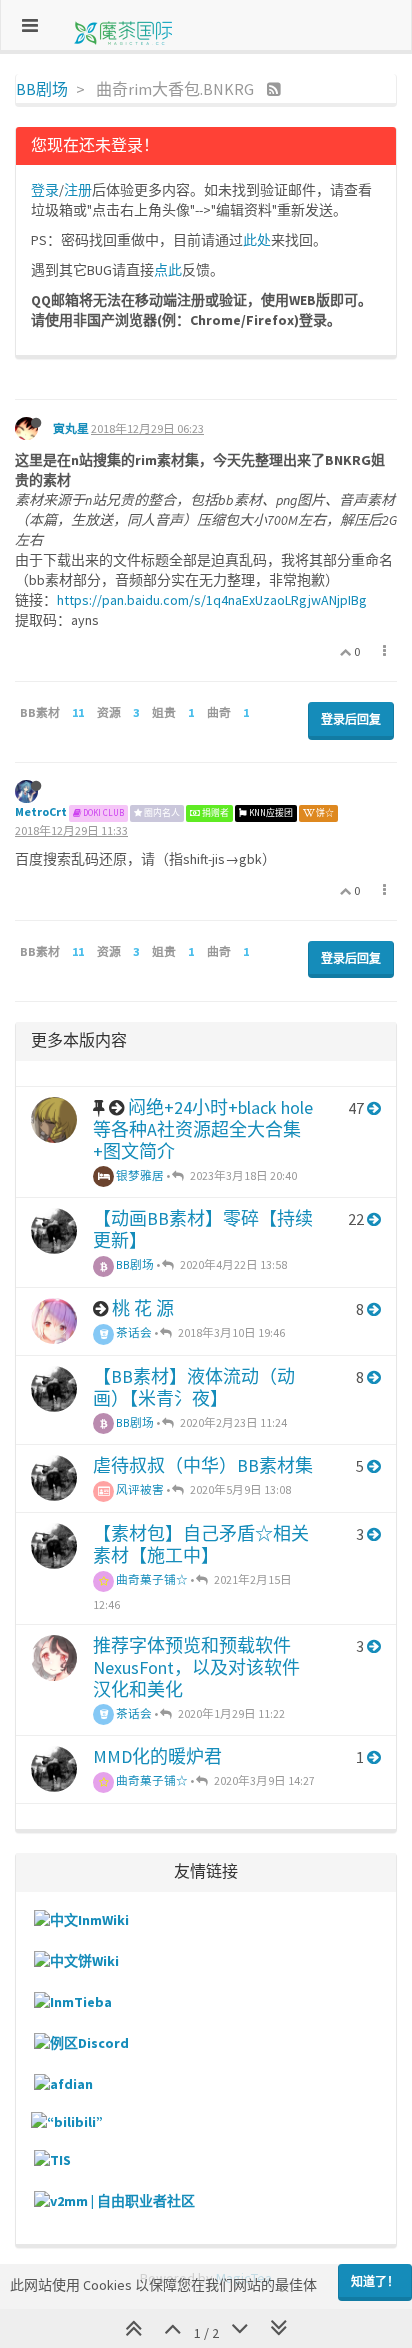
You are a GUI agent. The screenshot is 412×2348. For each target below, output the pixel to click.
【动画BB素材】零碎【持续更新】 (203, 1229)
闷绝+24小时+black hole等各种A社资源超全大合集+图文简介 (203, 1129)
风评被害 (139, 1489)
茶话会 (133, 1332)
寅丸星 (71, 428)
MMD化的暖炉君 (157, 1756)
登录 (45, 190)
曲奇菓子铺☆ (151, 1579)
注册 (78, 190)
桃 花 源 (143, 1308)
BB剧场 (134, 1264)
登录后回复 (351, 719)
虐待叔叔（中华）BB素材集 (203, 1465)
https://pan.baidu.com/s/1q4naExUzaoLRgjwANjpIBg (212, 600)
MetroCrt (41, 811)
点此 (168, 270)
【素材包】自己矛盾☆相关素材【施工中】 (201, 1544)
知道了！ (375, 2281)
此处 (257, 240)
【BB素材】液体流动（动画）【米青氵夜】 (194, 1387)
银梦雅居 (139, 1175)
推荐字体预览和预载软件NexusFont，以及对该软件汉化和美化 (196, 1667)
